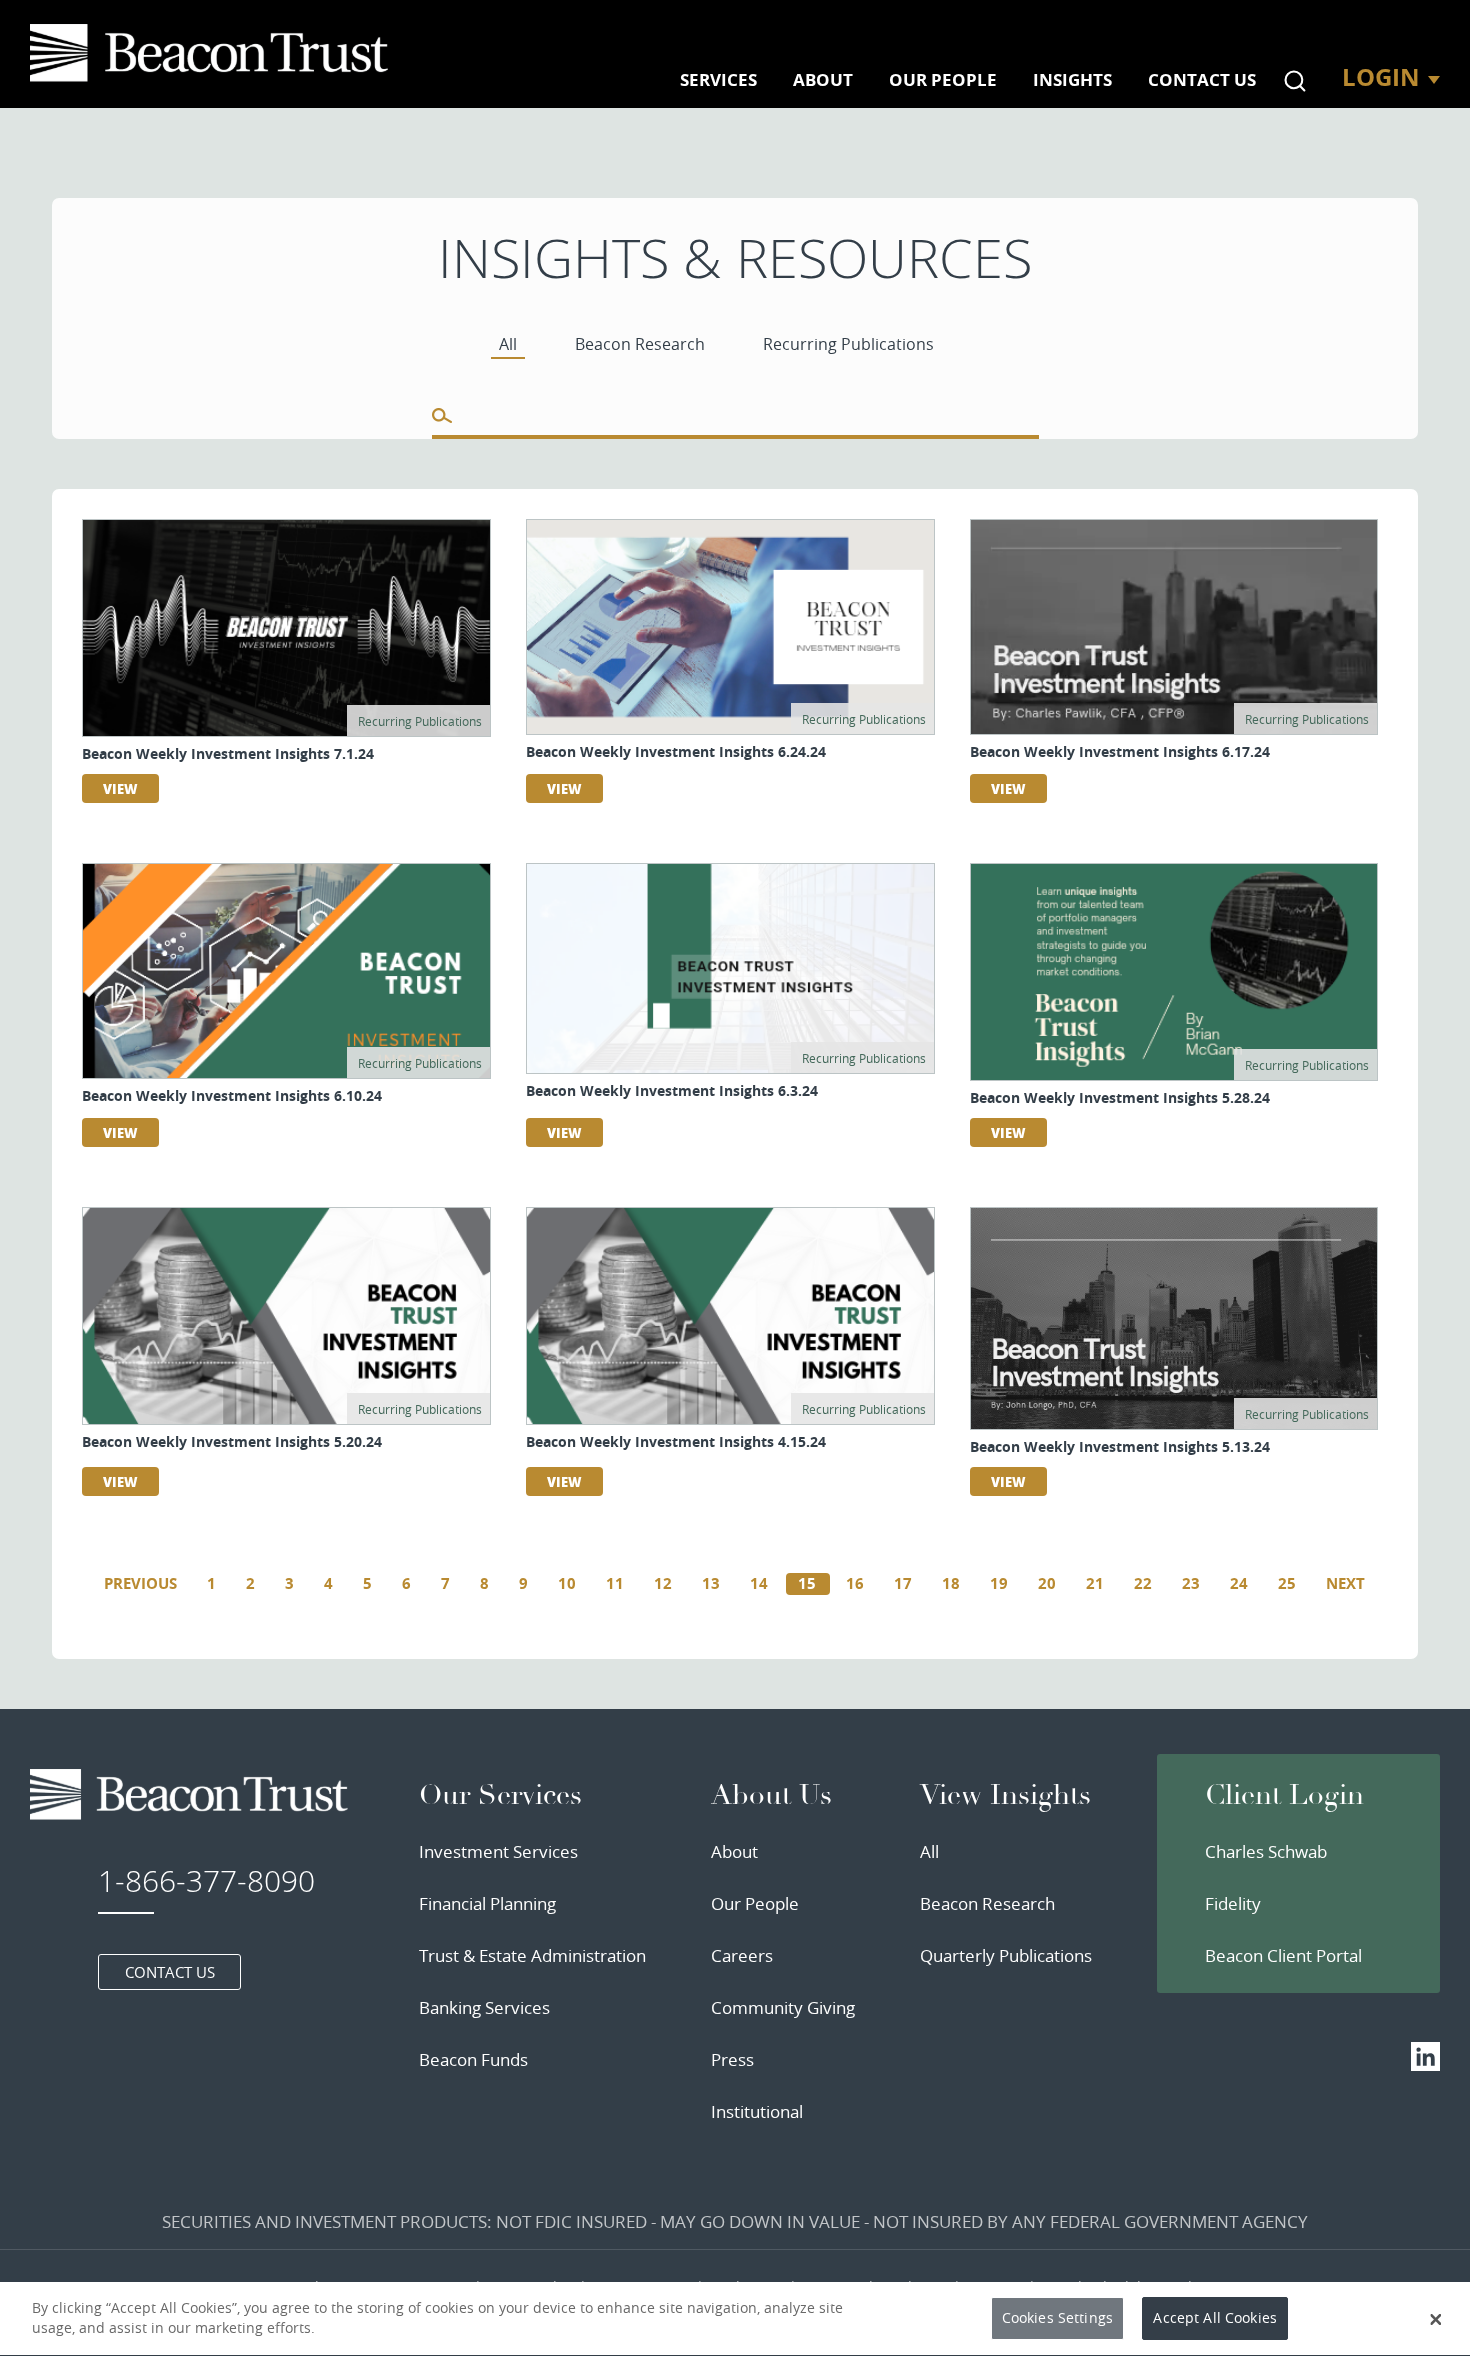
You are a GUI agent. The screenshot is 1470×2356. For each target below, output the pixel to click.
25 (1287, 1583)
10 (567, 1583)
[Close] (1436, 2319)
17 (903, 1583)
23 (1191, 1583)
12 (663, 1583)
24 (1239, 1583)
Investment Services (498, 1851)
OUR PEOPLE (943, 79)
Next (1345, 1583)
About (734, 1851)
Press (732, 2059)
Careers (742, 1955)
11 (615, 1583)
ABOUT (823, 79)
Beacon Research (987, 1903)
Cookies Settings (1057, 2318)
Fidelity (1233, 1903)
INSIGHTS (1072, 79)
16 (855, 1583)
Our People (755, 1903)
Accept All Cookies (1215, 2318)
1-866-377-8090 (206, 1881)
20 (1047, 1583)
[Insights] (213, 53)
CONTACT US (1202, 79)
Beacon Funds (473, 2059)
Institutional (757, 2111)
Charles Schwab (1266, 1851)
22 (1143, 1583)
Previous (140, 1583)
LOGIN (1381, 77)
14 (759, 1583)
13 (711, 1583)
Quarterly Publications (1006, 1955)
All (929, 1851)
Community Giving (783, 2007)
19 (999, 1583)
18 (951, 1583)
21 (1095, 1583)
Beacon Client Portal (1283, 1955)
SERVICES (718, 79)
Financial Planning (487, 1903)
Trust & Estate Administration (532, 1955)
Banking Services (484, 2007)
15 (807, 1583)
